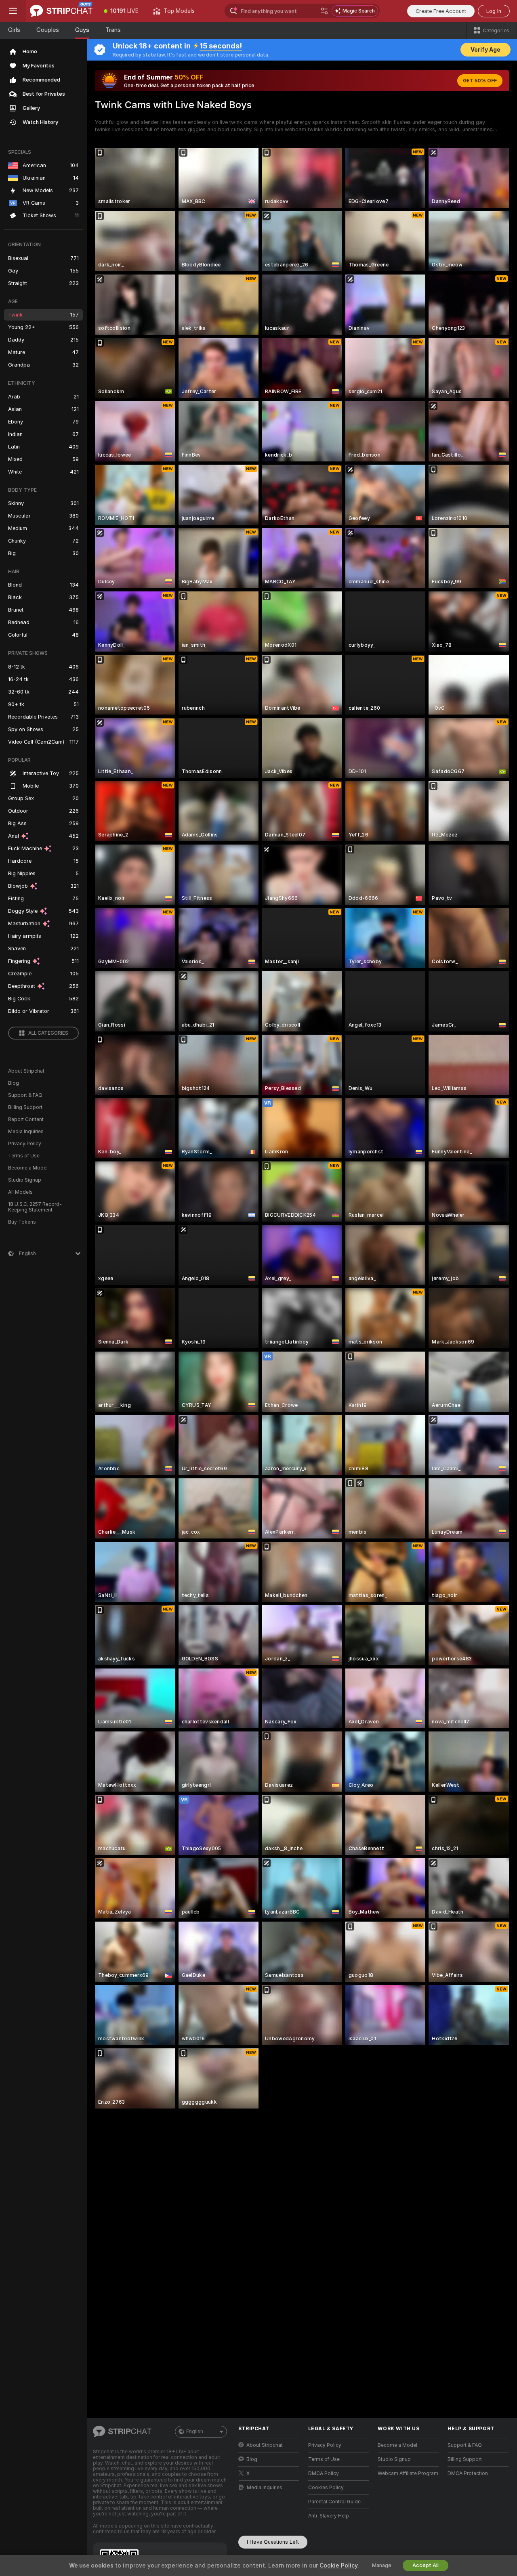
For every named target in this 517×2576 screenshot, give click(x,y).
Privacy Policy (25, 1144)
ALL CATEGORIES (48, 1033)
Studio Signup (25, 1180)
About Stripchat (26, 1071)
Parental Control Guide (334, 2502)
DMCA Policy (324, 2473)
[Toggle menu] (13, 11)
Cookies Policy (326, 2488)
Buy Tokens (22, 1222)
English (195, 2431)
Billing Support (25, 1107)
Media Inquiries (26, 1132)
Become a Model (28, 1168)
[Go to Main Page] (61, 11)
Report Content (26, 1119)
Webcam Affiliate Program (408, 2473)
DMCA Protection (468, 2473)
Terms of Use (24, 1156)
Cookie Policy (338, 2566)
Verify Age (485, 50)
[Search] (324, 11)
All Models (20, 1192)
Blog (14, 1083)
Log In (494, 11)
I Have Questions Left (273, 2542)
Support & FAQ (25, 1095)
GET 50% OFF (480, 81)
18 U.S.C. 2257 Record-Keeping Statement (35, 1207)
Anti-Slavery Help (329, 2516)
